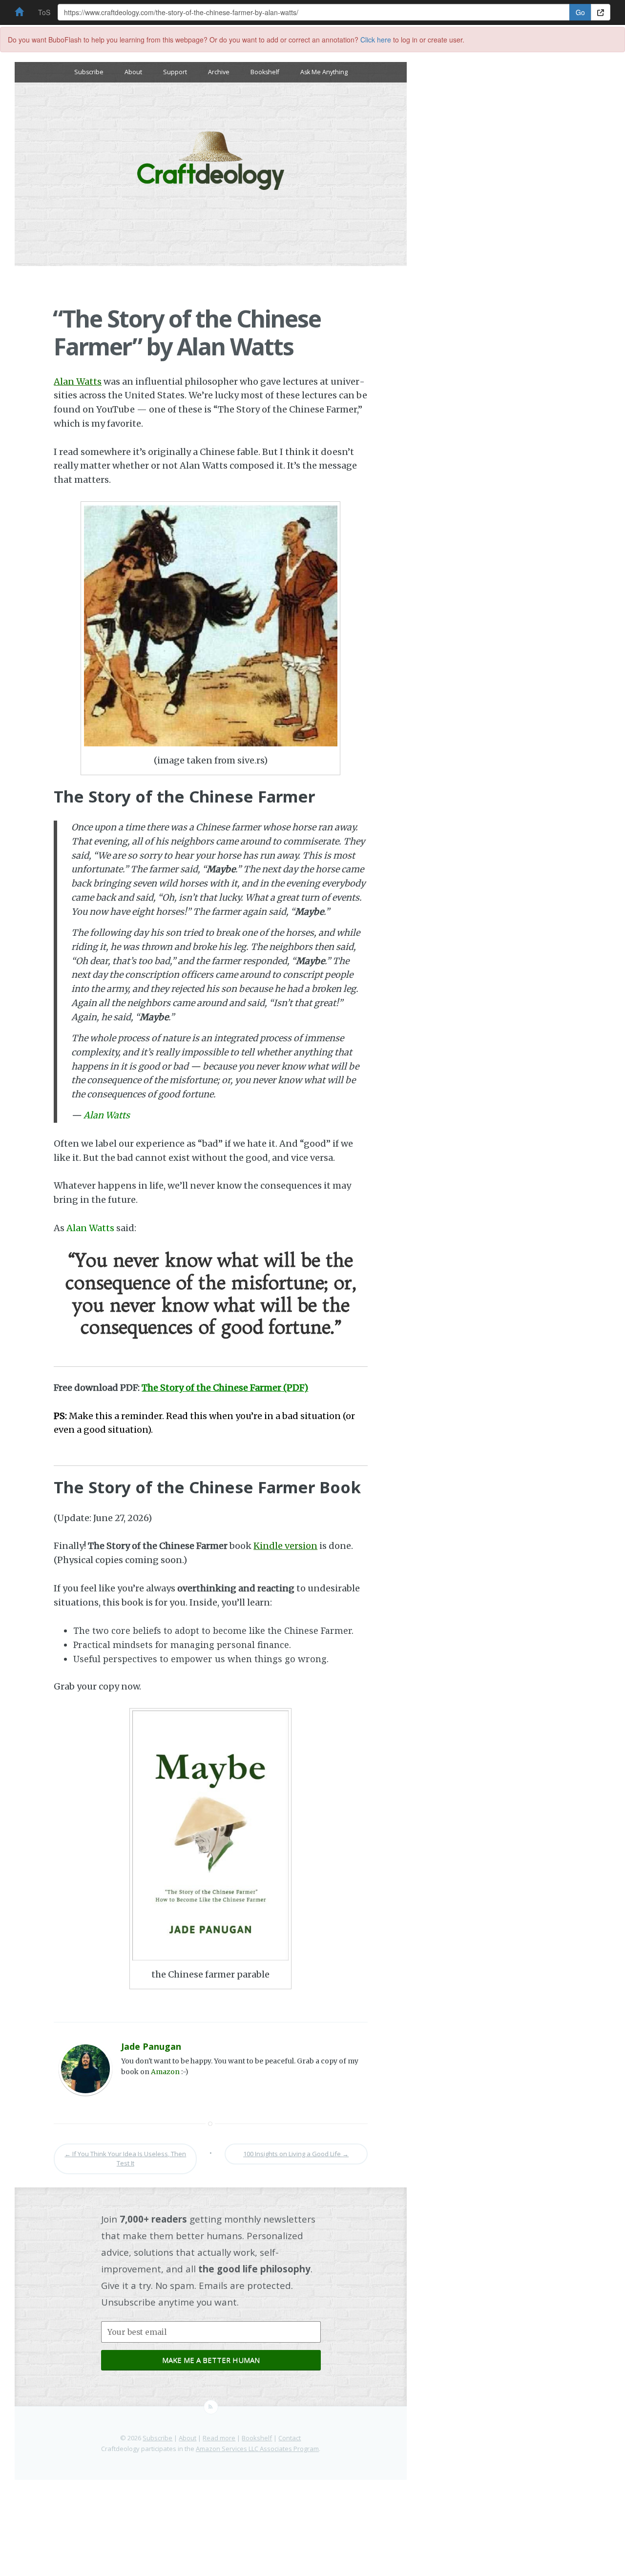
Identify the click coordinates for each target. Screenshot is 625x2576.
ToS (44, 12)
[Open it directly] (601, 12)
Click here (376, 40)
